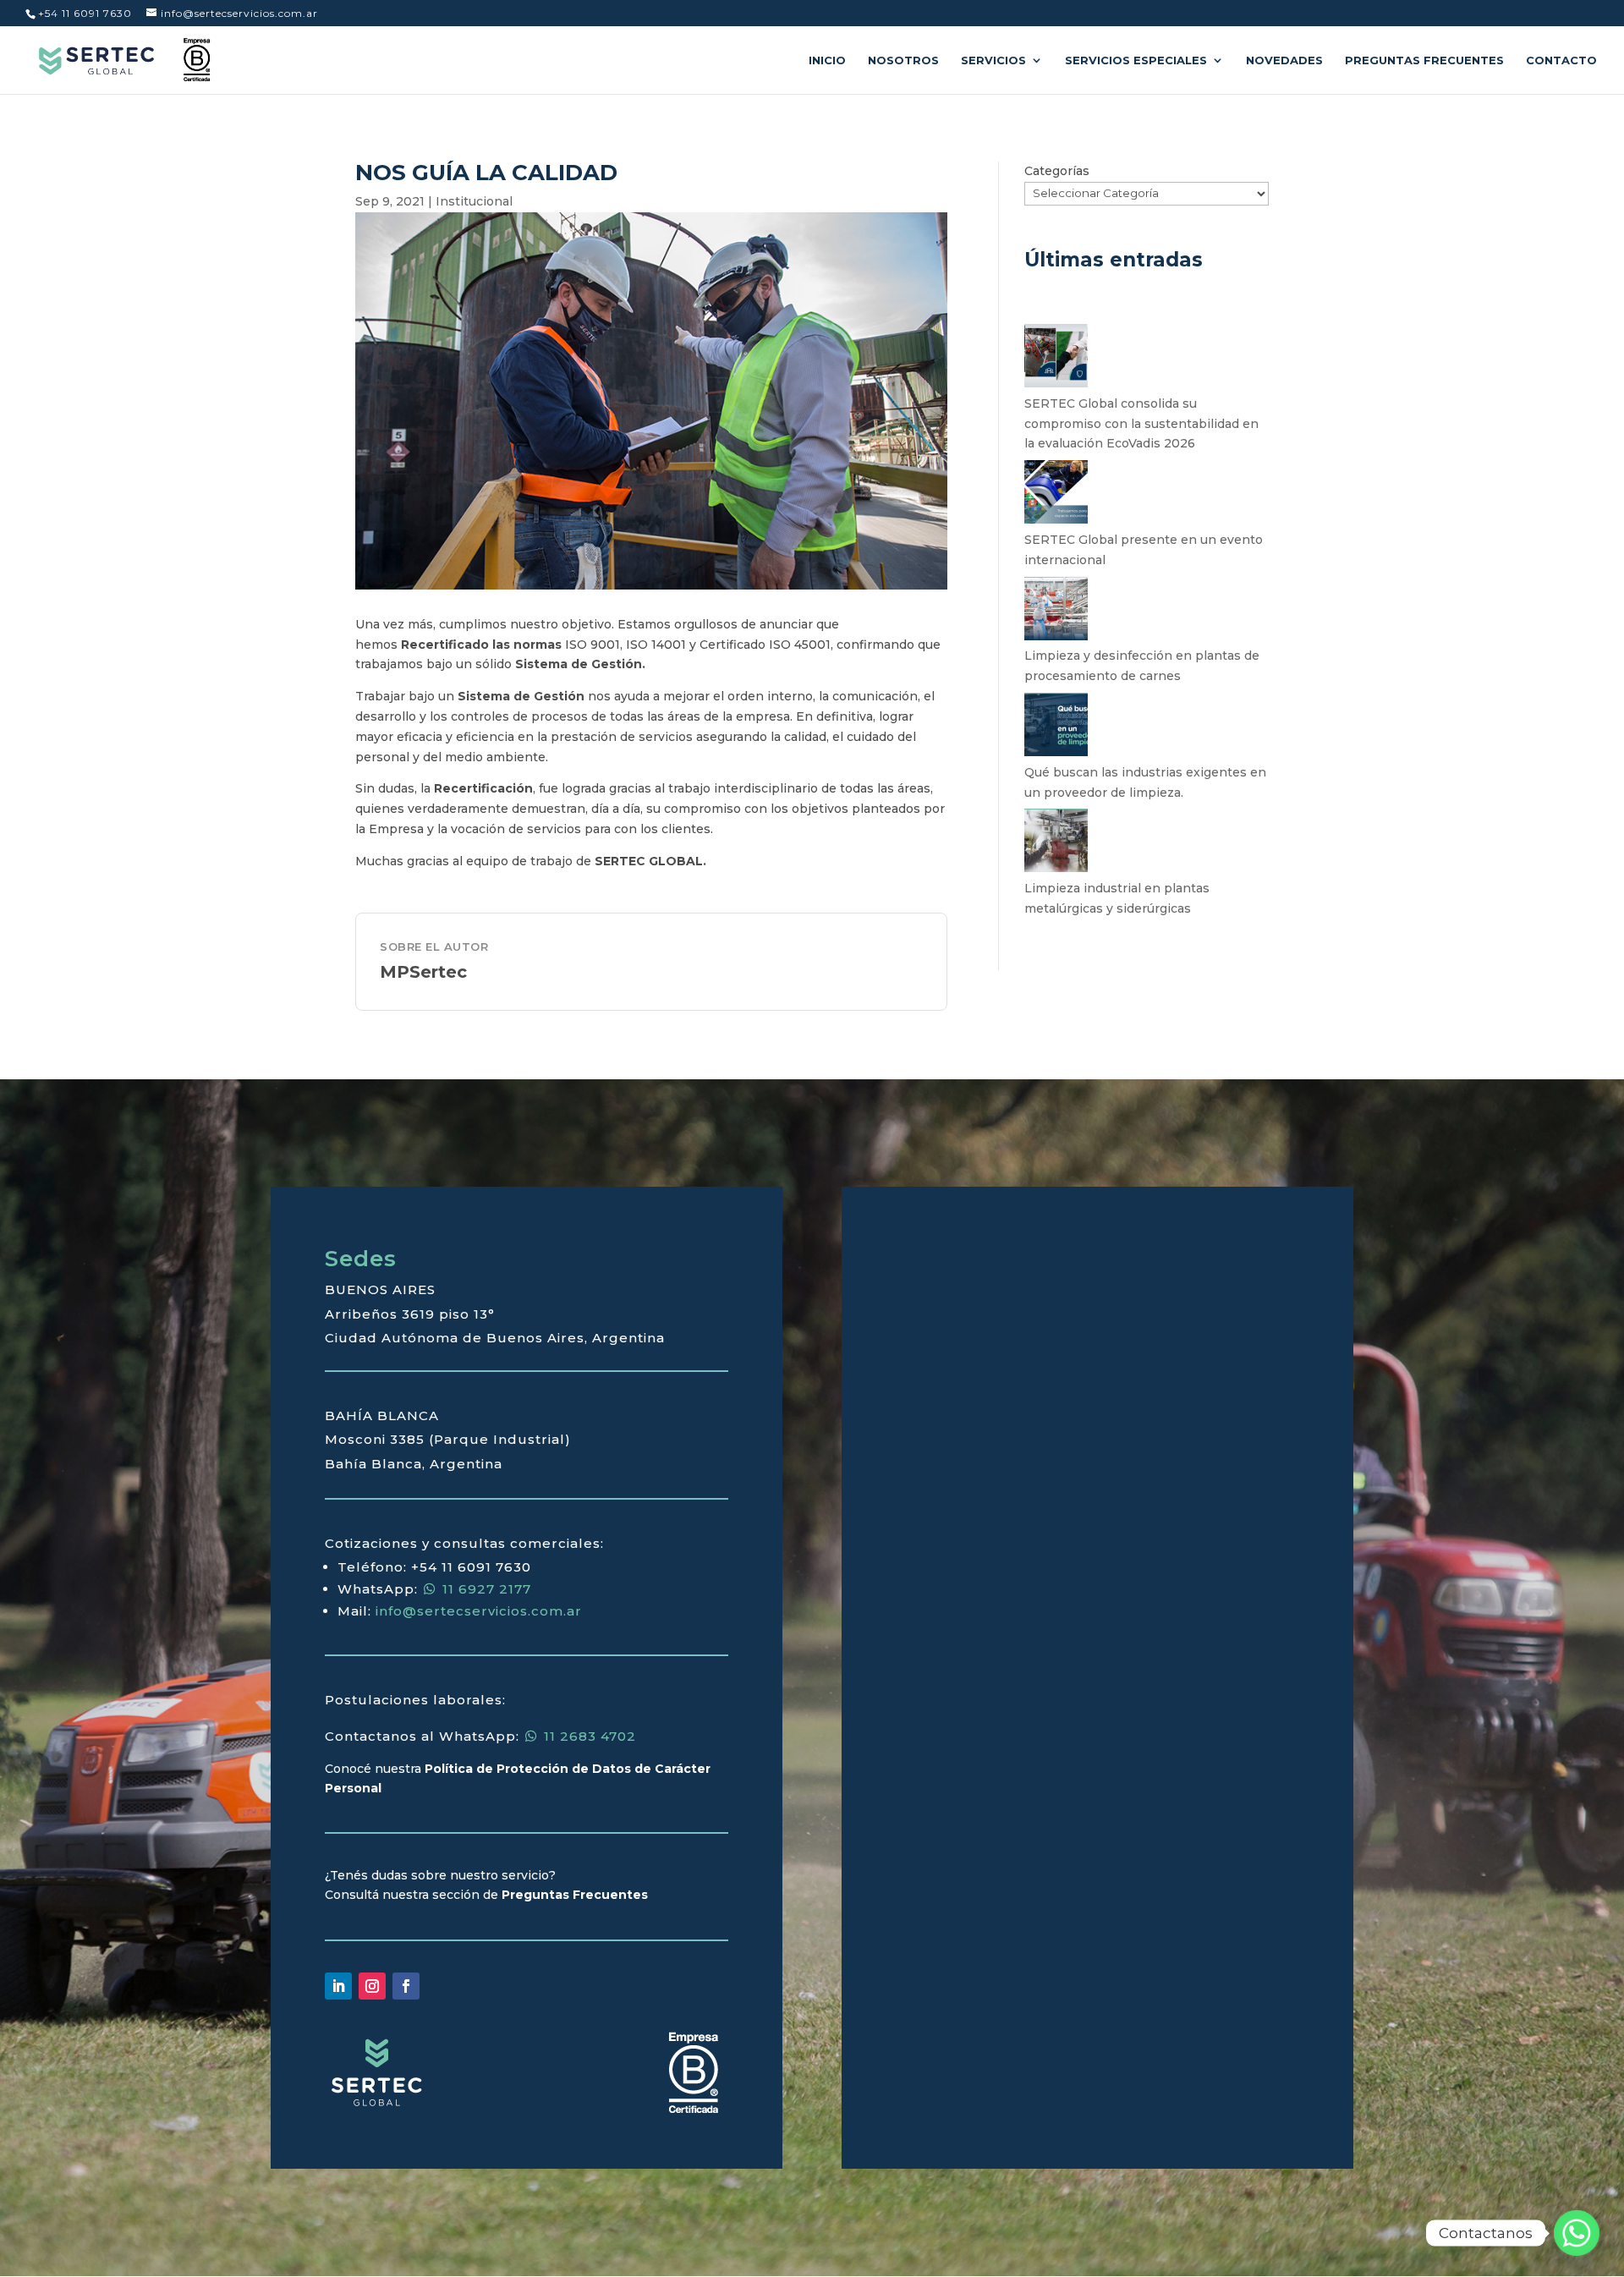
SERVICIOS (993, 60)
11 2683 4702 (588, 1736)
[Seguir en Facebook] (406, 1986)
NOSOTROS (903, 60)
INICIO (827, 60)
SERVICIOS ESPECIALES (1136, 60)
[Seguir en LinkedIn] (338, 1986)
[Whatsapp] (1577, 2233)
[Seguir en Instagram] (372, 1986)
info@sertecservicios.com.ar (479, 1611)
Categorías (1057, 171)
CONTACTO (1561, 60)
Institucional (474, 201)
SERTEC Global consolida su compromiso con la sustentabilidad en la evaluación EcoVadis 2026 (1141, 424)
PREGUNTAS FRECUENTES (1424, 60)
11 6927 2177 (485, 1589)
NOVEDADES (1284, 60)
